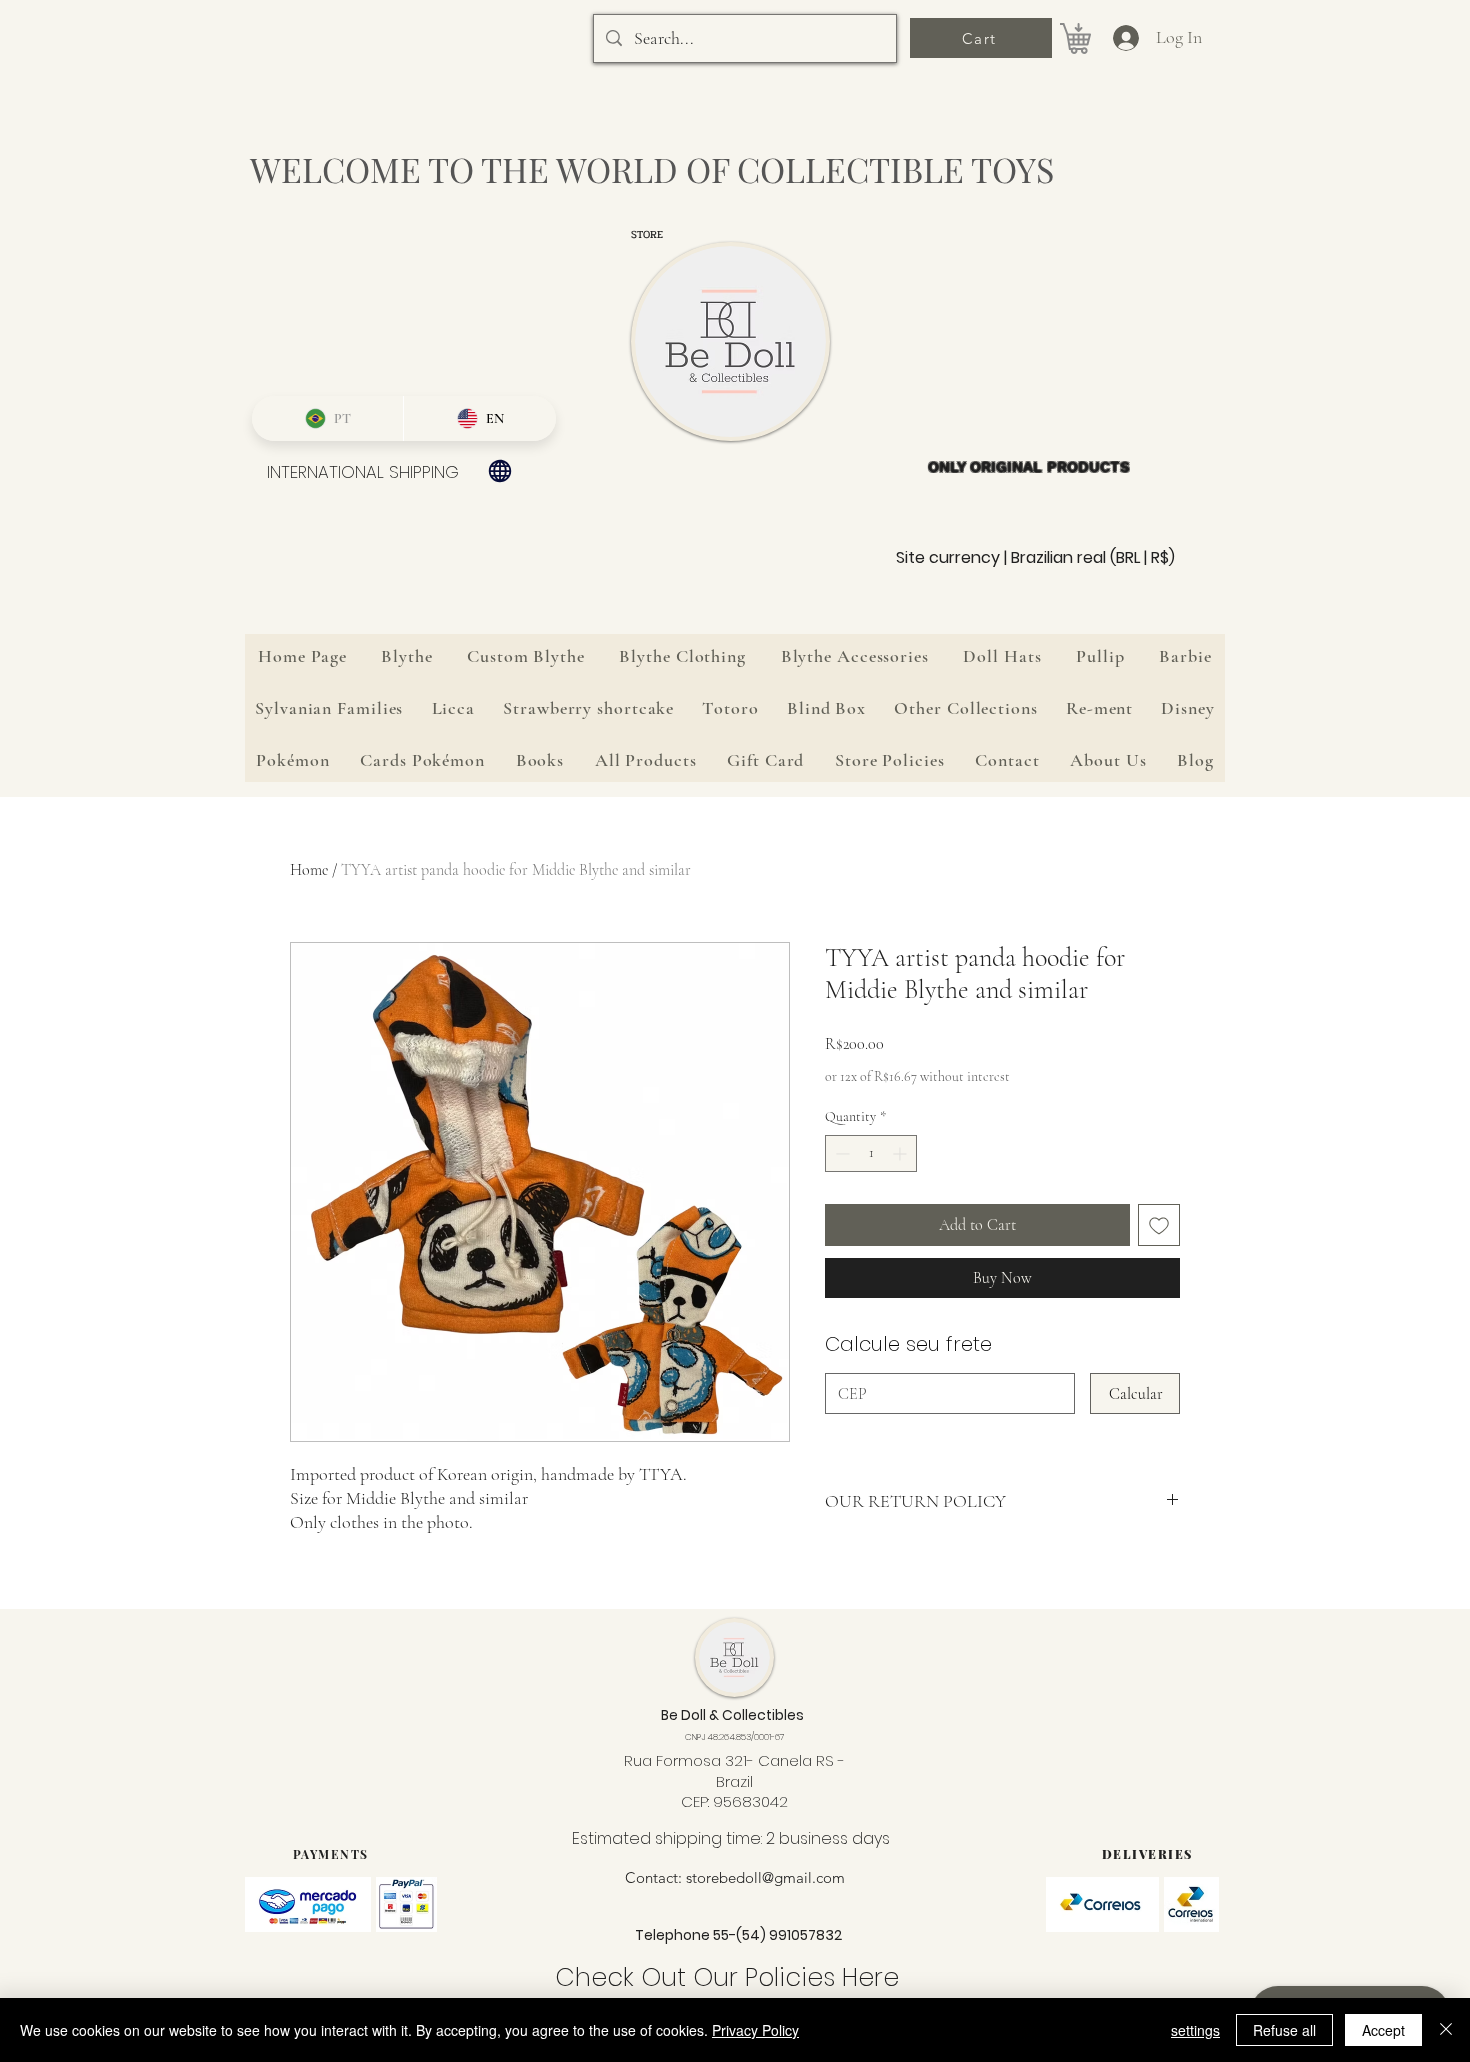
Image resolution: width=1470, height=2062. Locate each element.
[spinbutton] (871, 1153)
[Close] (1446, 2030)
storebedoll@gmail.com (765, 1877)
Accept (1383, 2030)
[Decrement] (840, 1153)
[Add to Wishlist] (1159, 1225)
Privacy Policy (755, 2030)
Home (309, 870)
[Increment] (901, 1153)
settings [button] (1195, 2030)
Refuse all (1284, 2030)
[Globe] (500, 471)
